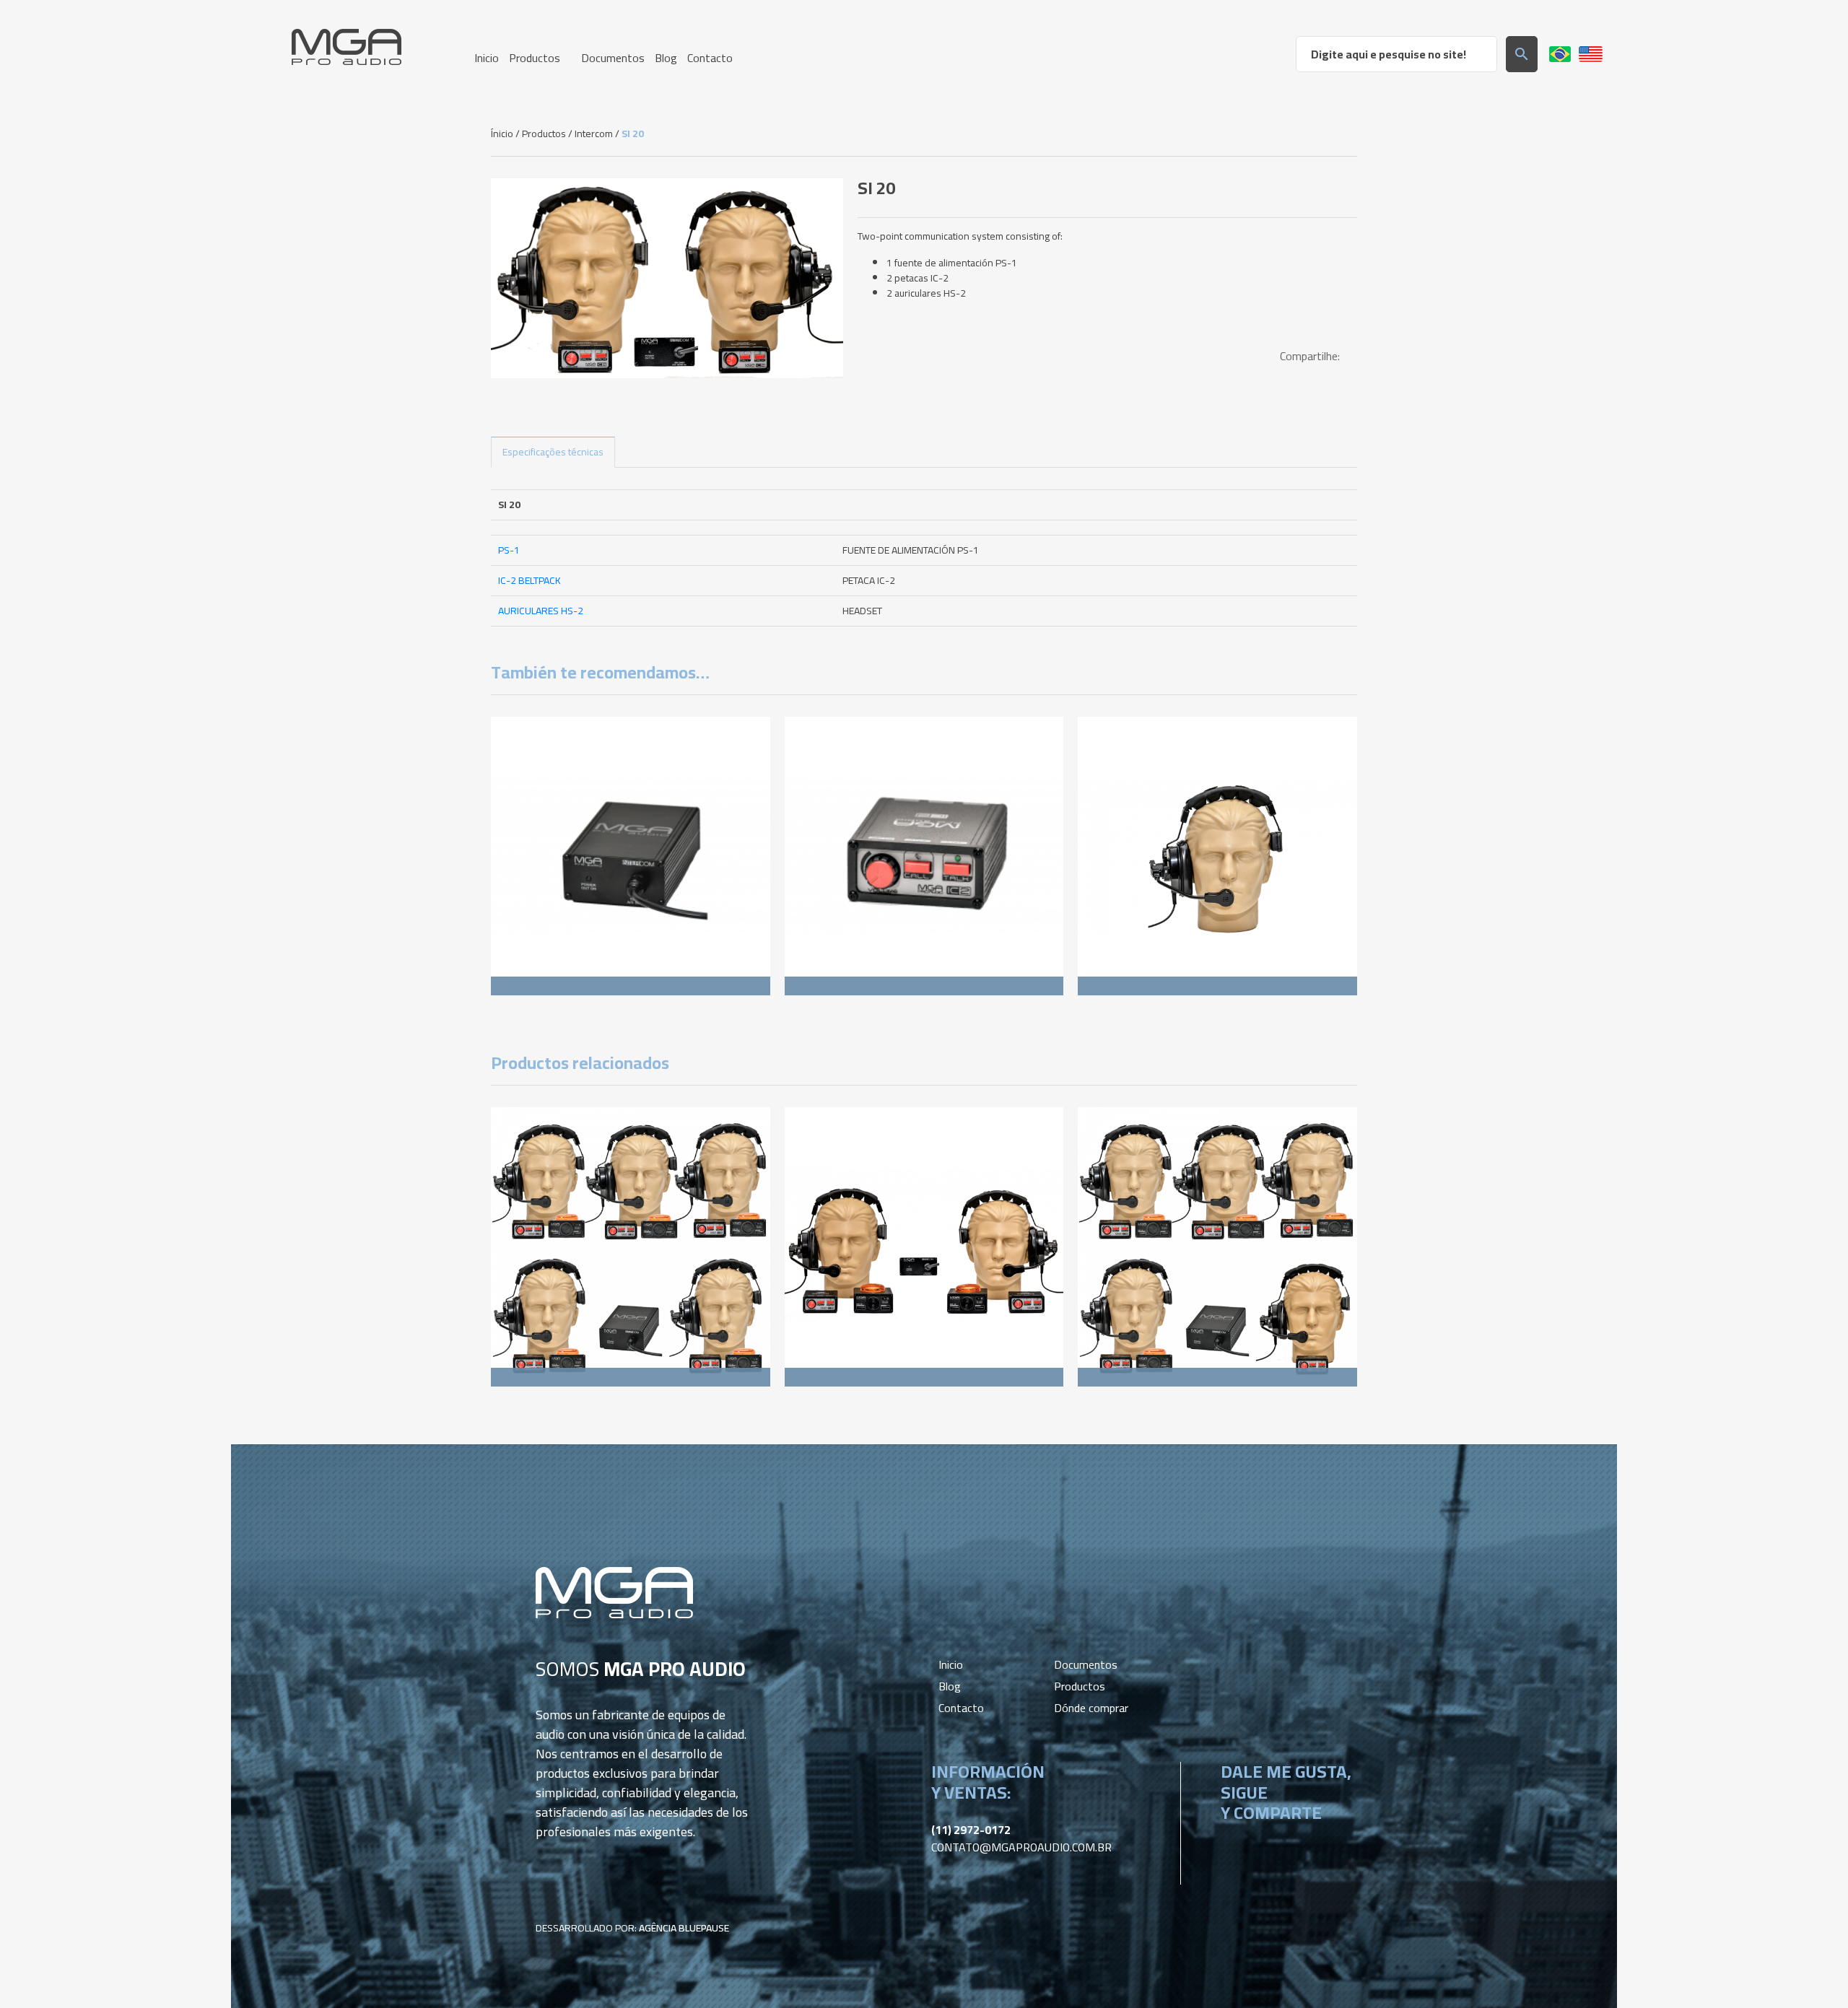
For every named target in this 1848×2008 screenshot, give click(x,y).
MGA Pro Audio (346, 47)
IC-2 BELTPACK (529, 580)
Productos (544, 134)
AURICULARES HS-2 (541, 611)
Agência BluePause (684, 1928)
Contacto (961, 1708)
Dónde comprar (1091, 1708)
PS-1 (509, 550)
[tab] (553, 452)
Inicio (951, 1664)
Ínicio (502, 134)
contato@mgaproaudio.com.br (1021, 1847)
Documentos (1086, 1664)
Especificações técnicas (553, 452)
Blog (950, 1686)
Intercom (594, 134)
